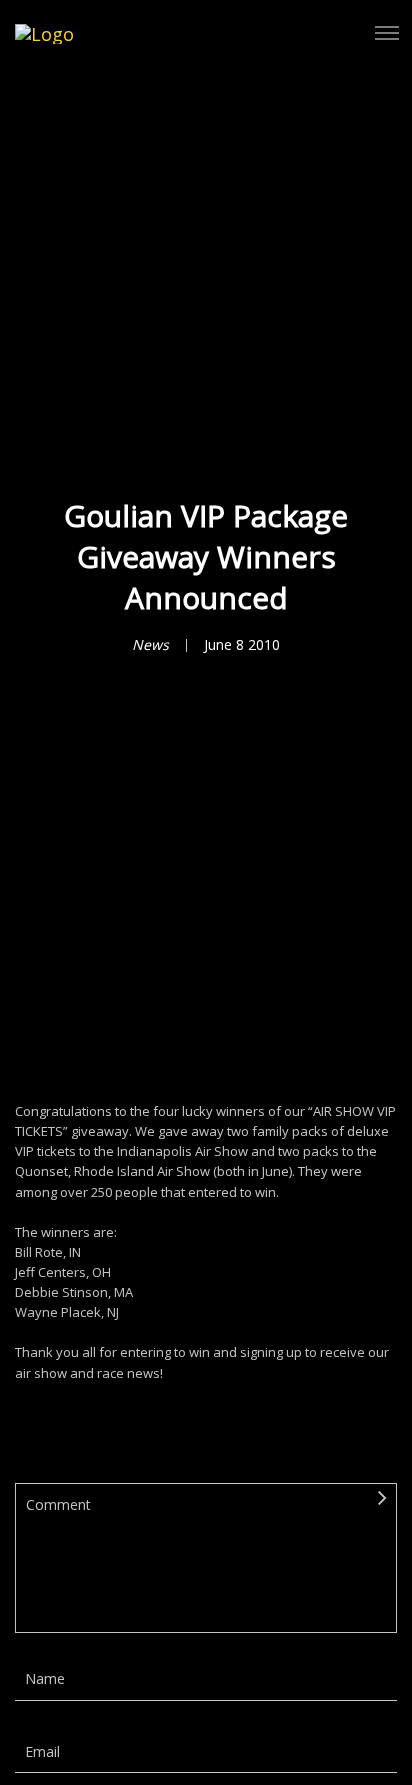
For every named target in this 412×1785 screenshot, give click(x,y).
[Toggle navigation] (387, 33)
